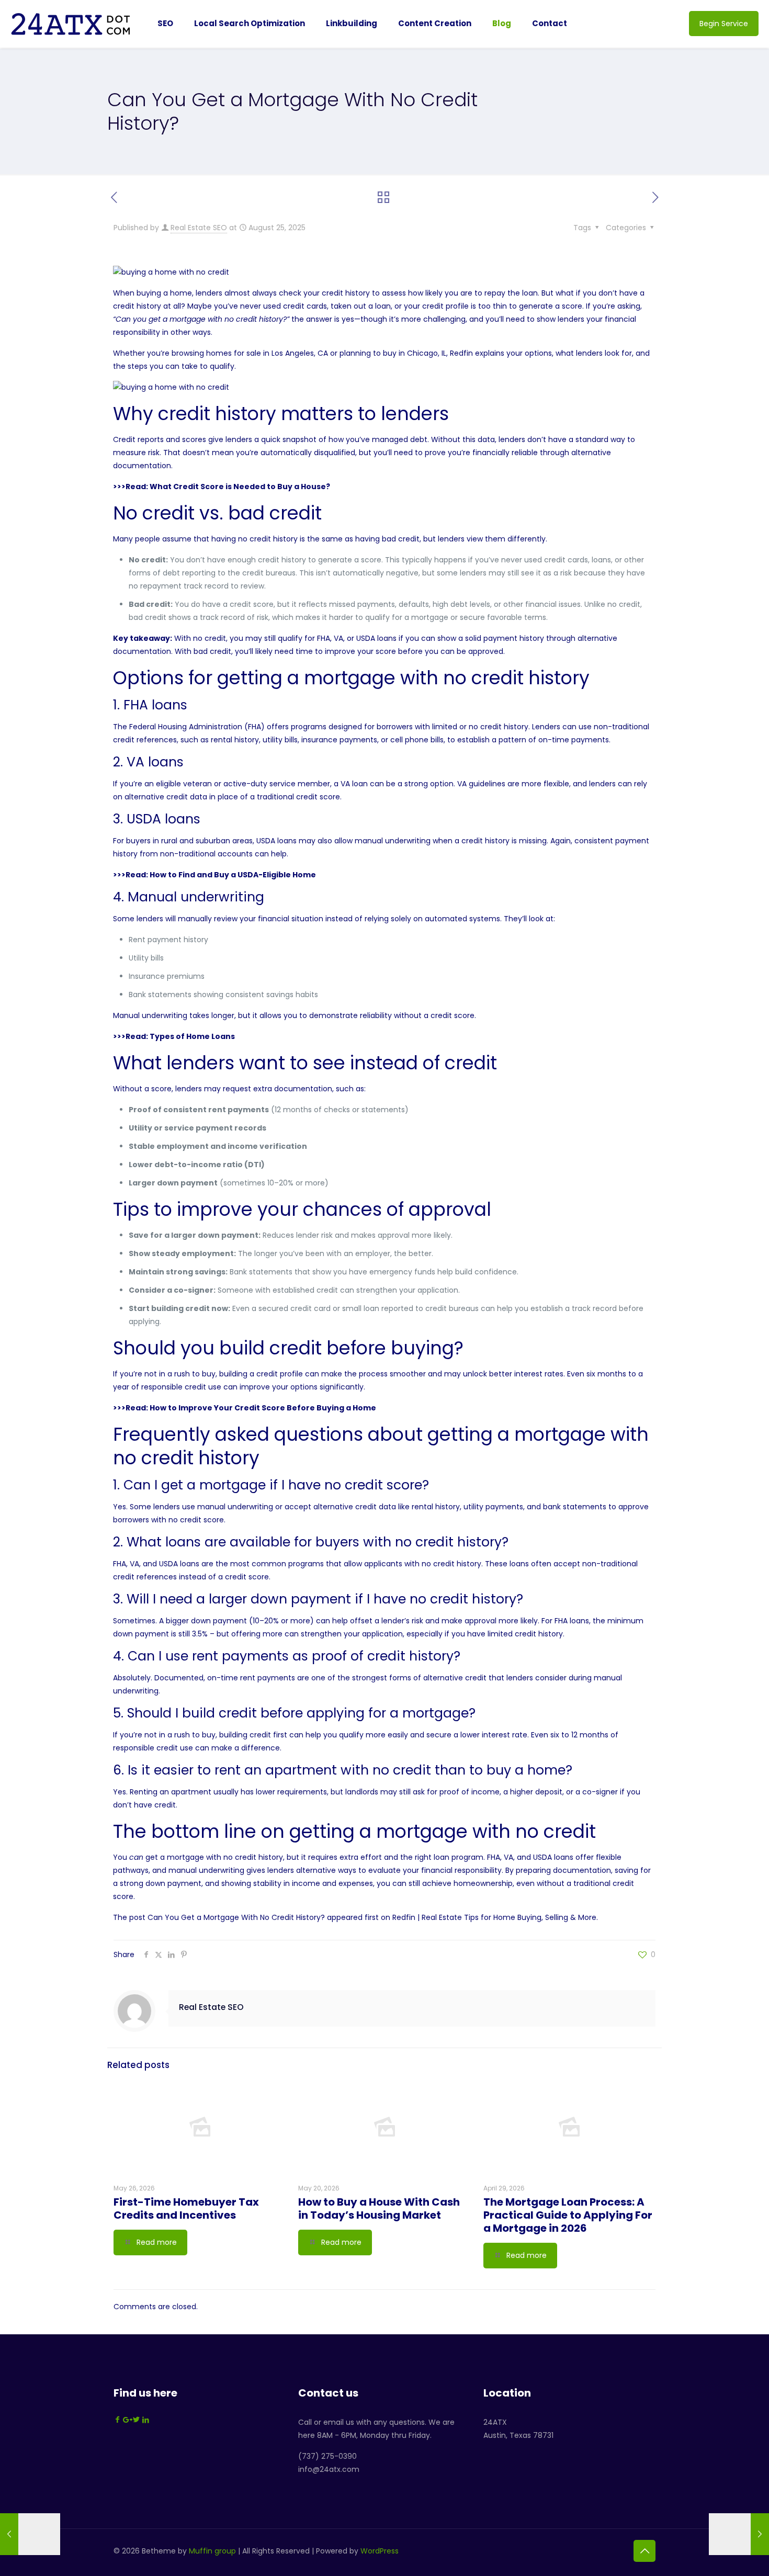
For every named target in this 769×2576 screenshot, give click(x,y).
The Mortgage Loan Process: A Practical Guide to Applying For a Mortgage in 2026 (568, 2215)
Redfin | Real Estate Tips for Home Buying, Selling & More (494, 1917)
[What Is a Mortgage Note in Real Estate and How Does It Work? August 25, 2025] (739, 2534)
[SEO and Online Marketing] (71, 24)
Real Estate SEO (199, 228)
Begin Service (724, 24)
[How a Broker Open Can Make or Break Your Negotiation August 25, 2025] (30, 2534)
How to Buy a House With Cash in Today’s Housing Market (379, 2208)
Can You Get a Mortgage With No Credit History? (236, 1917)
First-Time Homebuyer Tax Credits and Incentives (186, 2208)
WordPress (380, 2551)
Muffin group (212, 2551)
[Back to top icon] (644, 2551)
